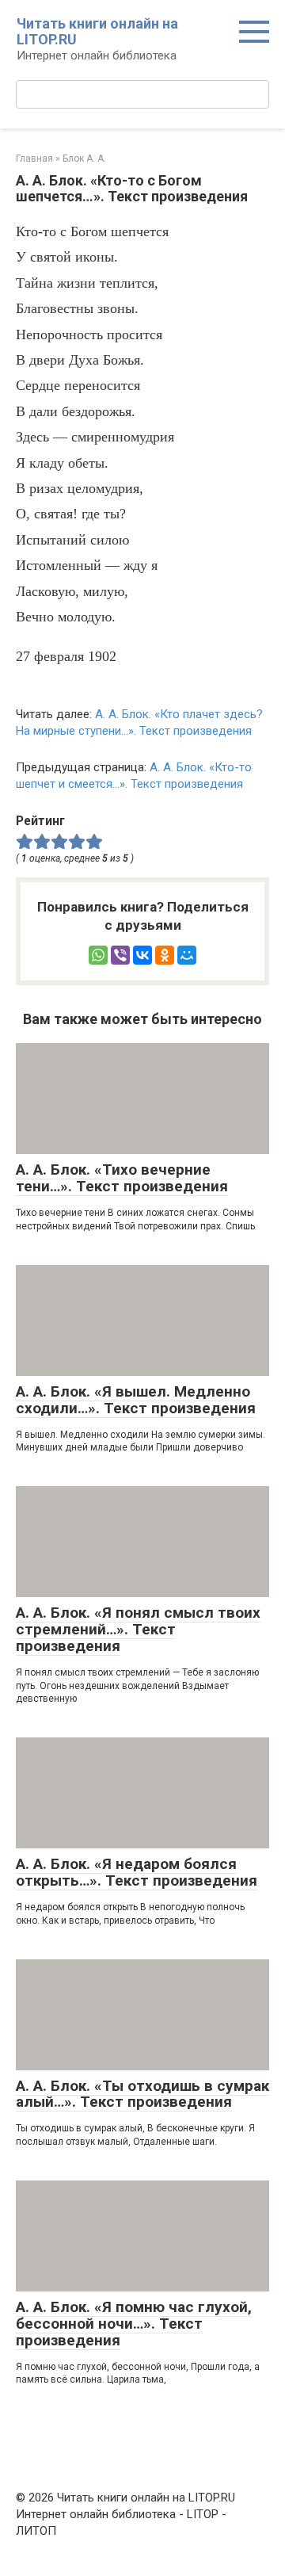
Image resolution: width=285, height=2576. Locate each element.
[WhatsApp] (98, 955)
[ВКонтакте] (142, 955)
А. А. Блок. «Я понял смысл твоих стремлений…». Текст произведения (138, 1629)
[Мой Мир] (187, 955)
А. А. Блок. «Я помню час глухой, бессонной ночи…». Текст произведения (134, 2324)
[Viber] (120, 955)
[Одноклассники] (165, 955)
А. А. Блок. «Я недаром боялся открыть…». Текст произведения (137, 1872)
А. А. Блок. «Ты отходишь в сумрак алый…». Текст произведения (142, 2094)
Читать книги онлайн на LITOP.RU (97, 31)
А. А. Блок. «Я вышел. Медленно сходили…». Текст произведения (136, 1400)
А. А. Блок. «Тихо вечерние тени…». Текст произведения (122, 1178)
